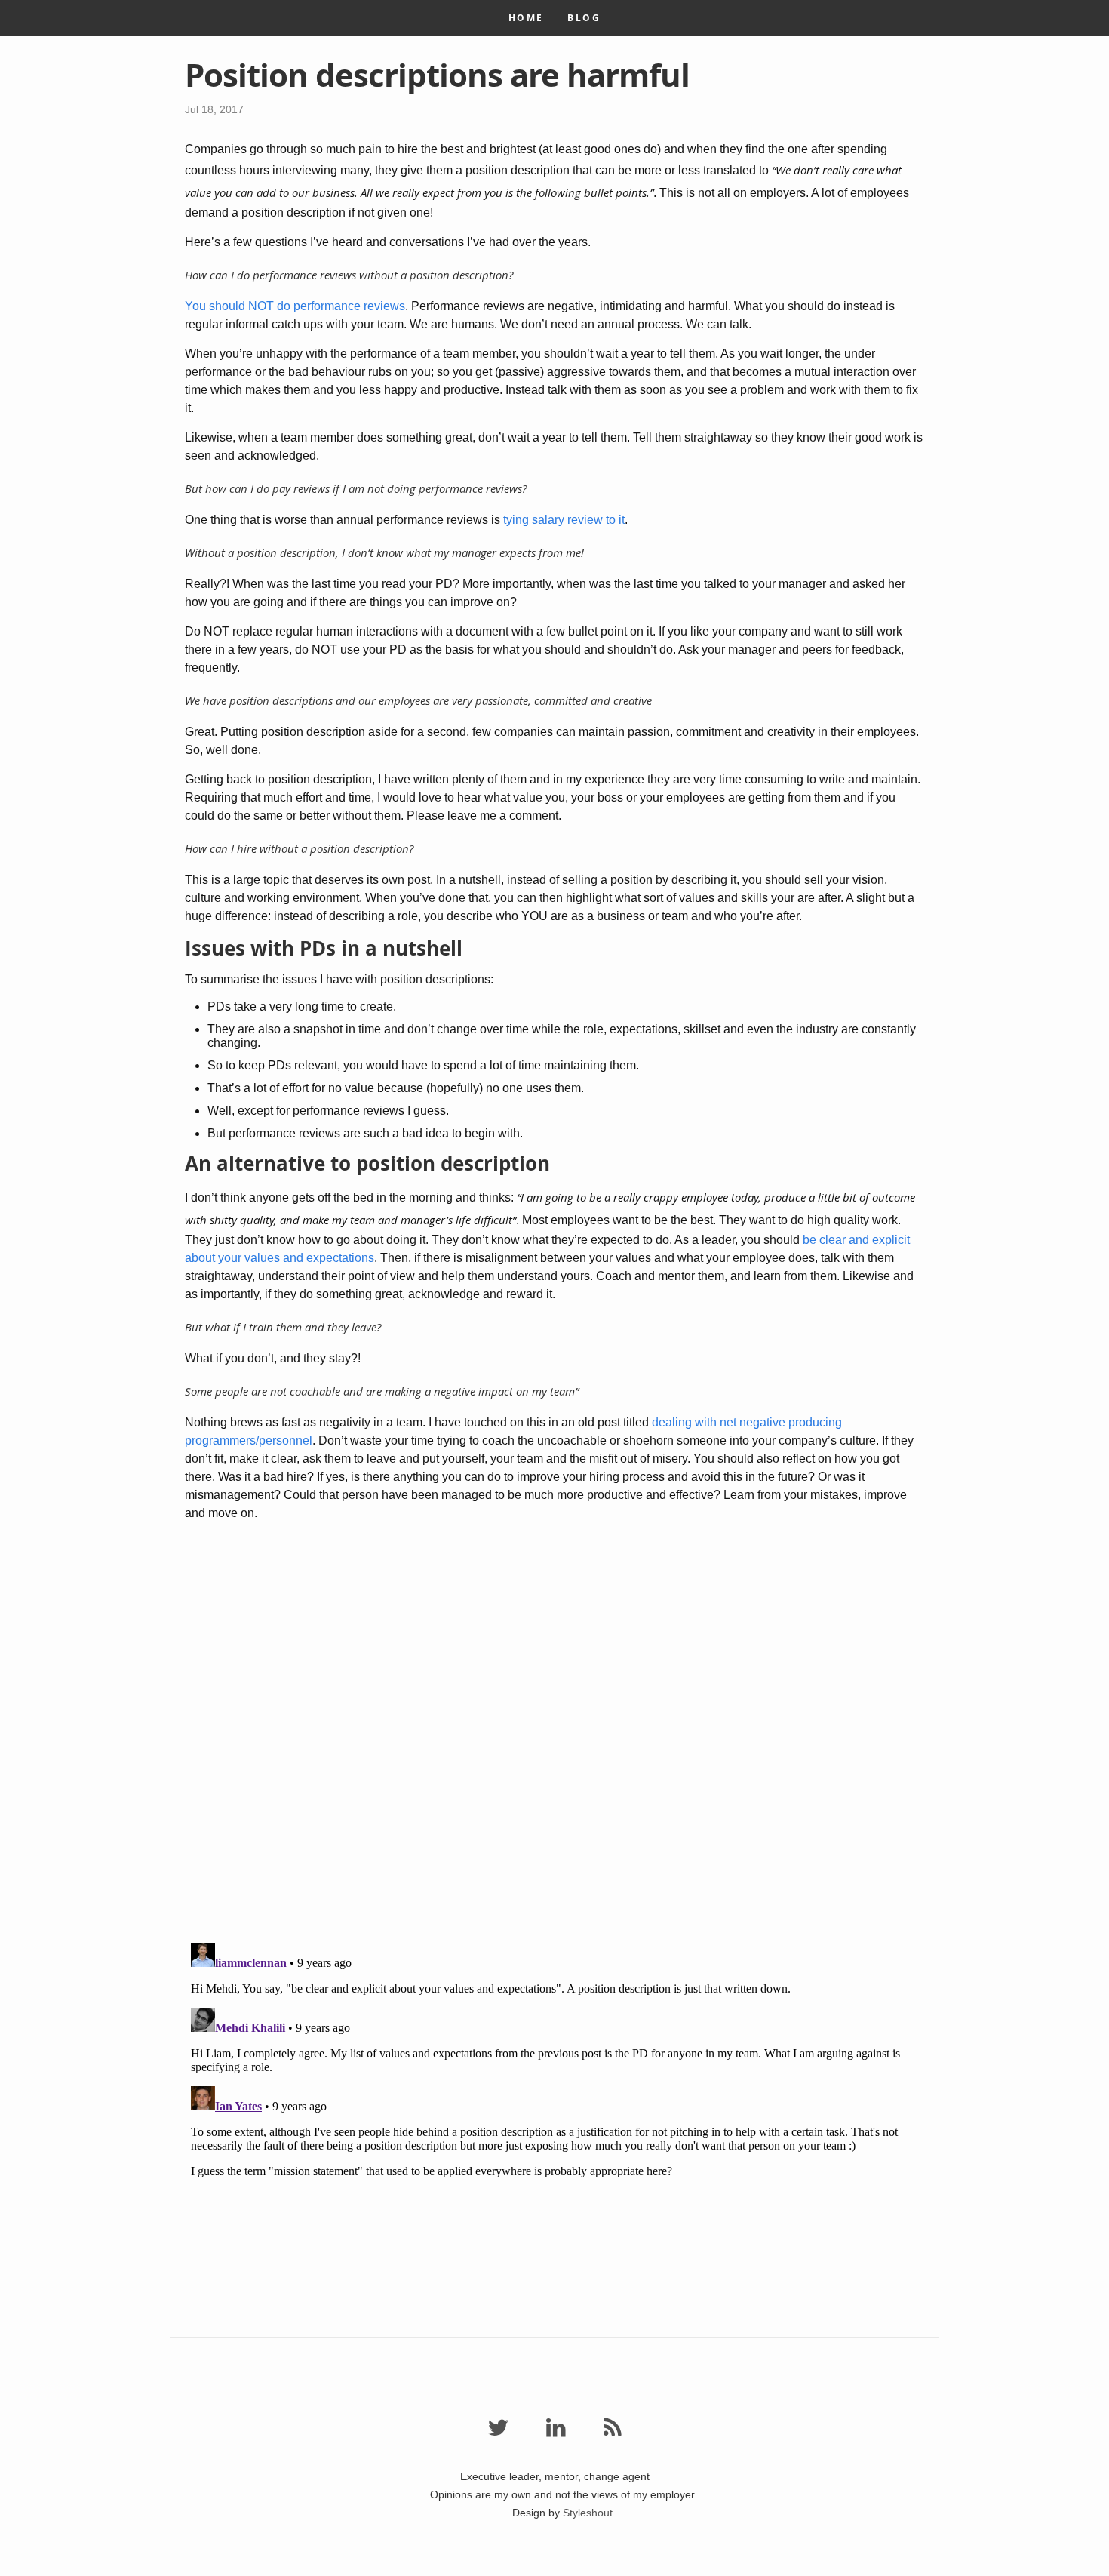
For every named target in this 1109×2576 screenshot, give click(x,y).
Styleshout (588, 2513)
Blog (584, 18)
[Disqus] (554, 1734)
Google (554, 2567)
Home (526, 18)
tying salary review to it (564, 520)
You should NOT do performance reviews (295, 306)
